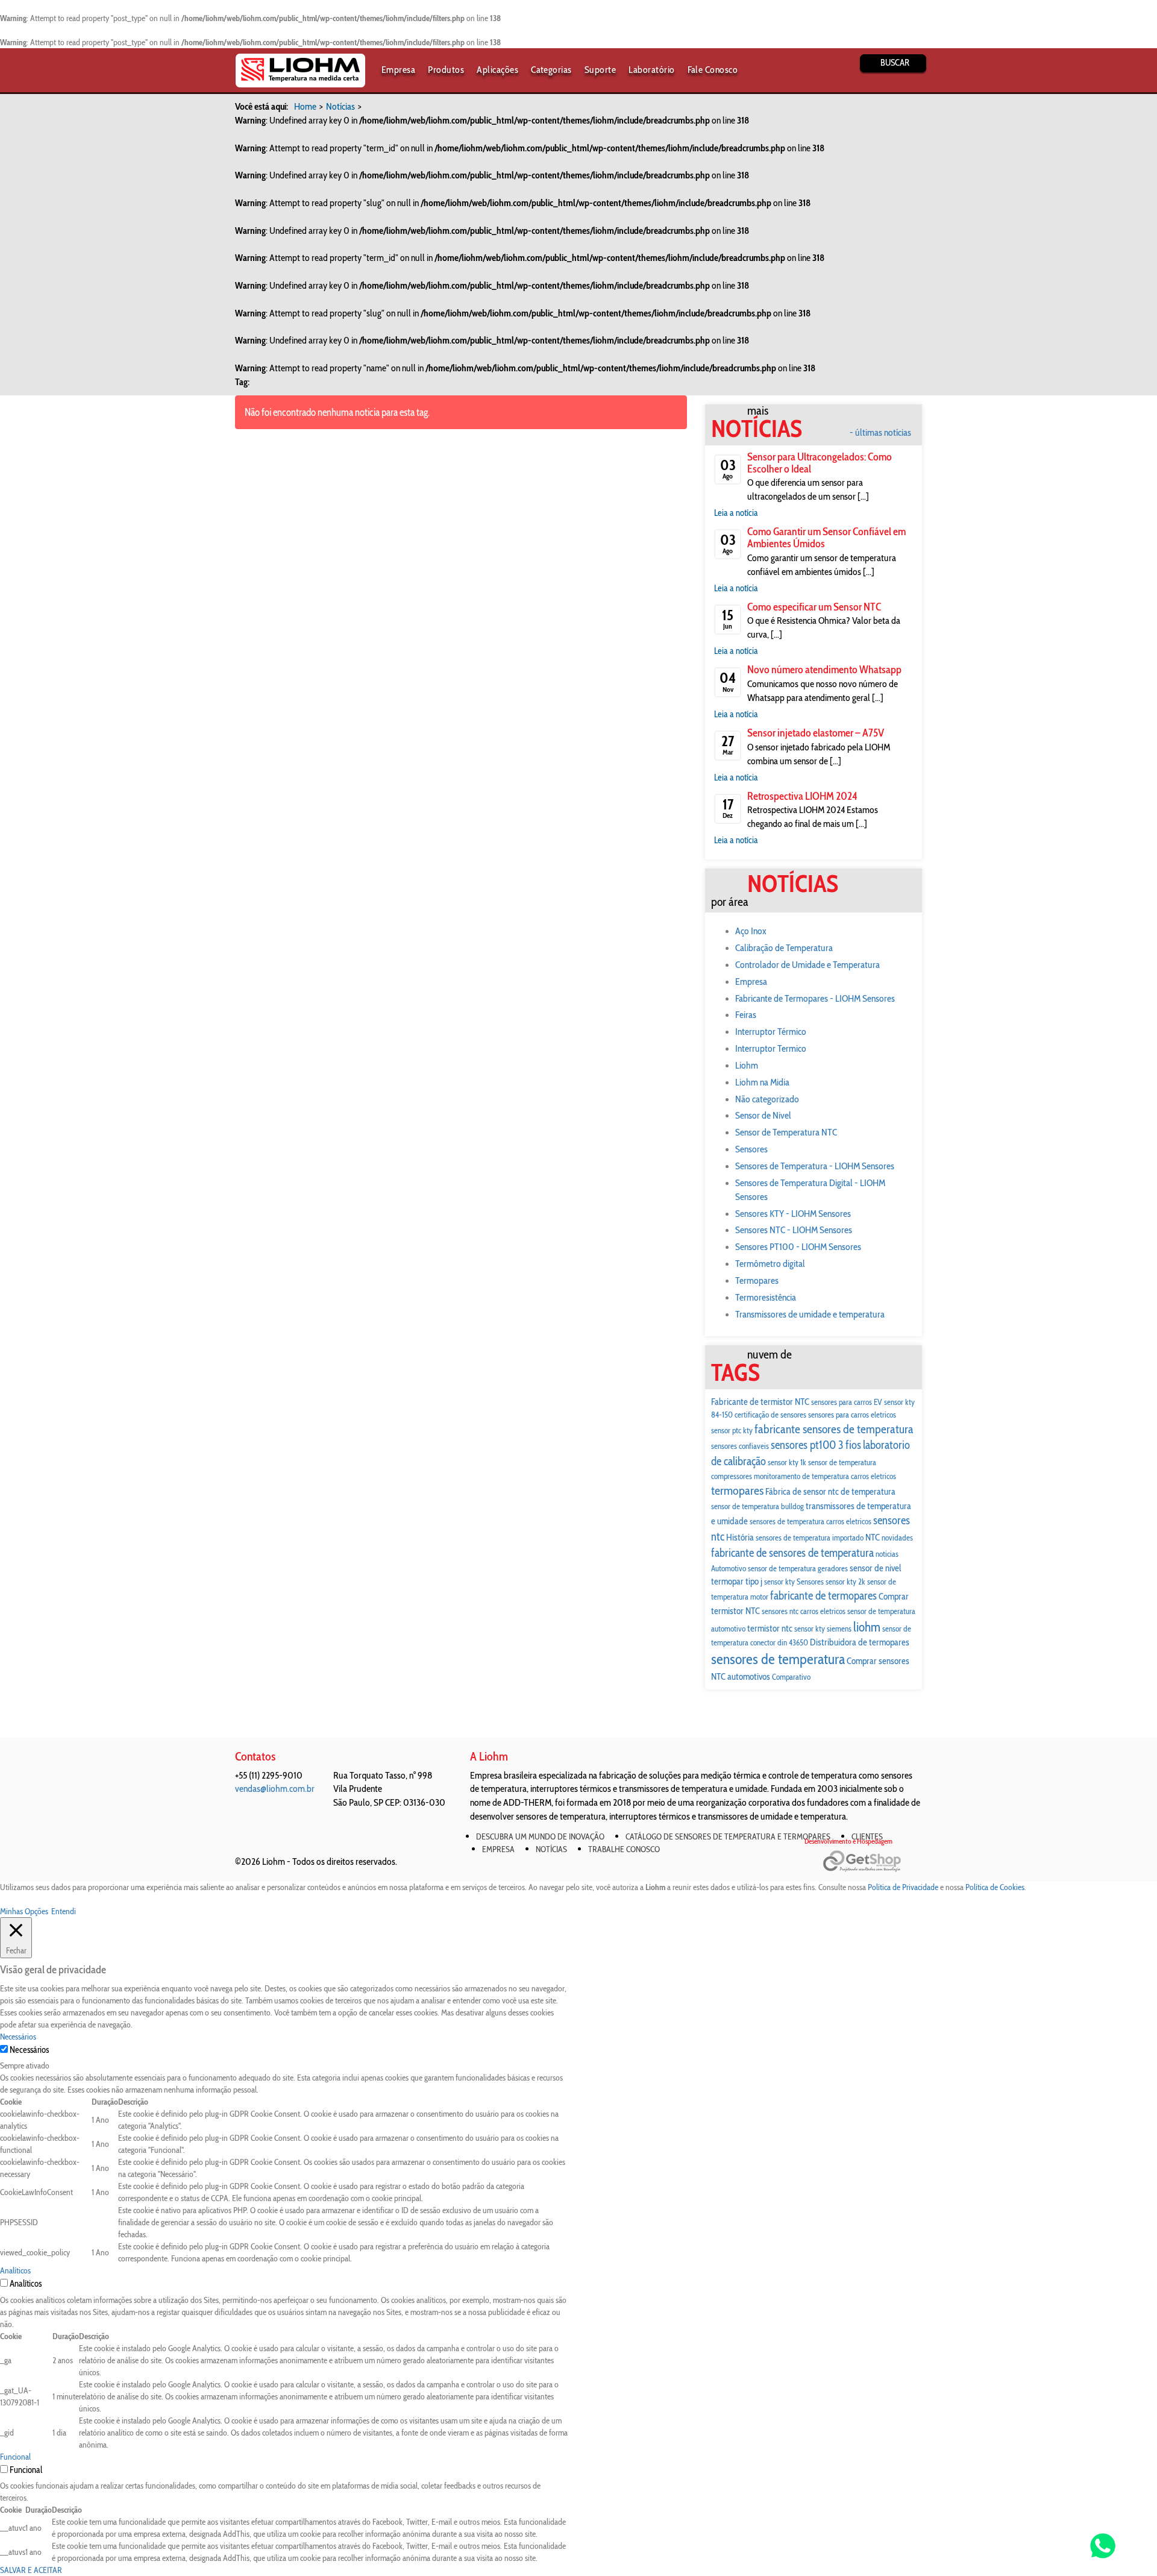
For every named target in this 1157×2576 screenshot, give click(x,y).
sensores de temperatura (778, 1659)
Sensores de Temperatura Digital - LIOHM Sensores (810, 1190)
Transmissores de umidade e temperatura (810, 1314)
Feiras (746, 1015)
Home (305, 106)
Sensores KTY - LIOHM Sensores (793, 1214)
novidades (897, 1538)
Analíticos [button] (15, 2270)
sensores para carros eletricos (852, 1415)
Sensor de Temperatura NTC (786, 1132)
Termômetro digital (770, 1264)
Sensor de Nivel (763, 1115)
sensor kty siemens (823, 1629)
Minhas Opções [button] (24, 1911)
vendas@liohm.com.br (275, 1789)
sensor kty (779, 1582)
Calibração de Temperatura (784, 948)
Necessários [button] (18, 2037)
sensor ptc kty (732, 1430)
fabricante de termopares (823, 1596)
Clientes (867, 1836)
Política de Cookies (995, 1887)
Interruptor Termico (771, 1048)
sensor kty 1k (787, 1462)
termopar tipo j (737, 1581)
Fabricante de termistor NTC (760, 1402)
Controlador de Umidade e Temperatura (807, 965)
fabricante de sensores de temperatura (792, 1553)
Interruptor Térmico (771, 1032)
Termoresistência (766, 1297)
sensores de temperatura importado (810, 1538)
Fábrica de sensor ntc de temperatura (830, 1491)
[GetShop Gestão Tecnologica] (872, 1861)
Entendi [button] (64, 1911)
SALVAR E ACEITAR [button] (31, 2570)
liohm (867, 1627)
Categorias (551, 70)
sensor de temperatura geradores (798, 1568)
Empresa (398, 70)
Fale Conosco (713, 70)
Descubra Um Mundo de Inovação (540, 1836)
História (740, 1537)
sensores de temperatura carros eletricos (811, 1521)
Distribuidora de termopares (860, 1642)
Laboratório (651, 70)
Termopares (757, 1280)
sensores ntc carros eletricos (804, 1611)
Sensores (751, 1149)
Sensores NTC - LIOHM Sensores (794, 1230)
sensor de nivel (876, 1568)
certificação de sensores (770, 1415)
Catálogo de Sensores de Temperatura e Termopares (728, 1836)
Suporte (600, 70)
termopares (737, 1490)
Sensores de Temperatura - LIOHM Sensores (815, 1166)
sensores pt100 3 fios (816, 1445)
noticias (887, 1554)
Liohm (747, 1065)
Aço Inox (751, 931)
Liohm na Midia (762, 1082)
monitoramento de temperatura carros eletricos (825, 1476)
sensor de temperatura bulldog (757, 1506)
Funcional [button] (15, 2457)
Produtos (446, 70)
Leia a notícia (736, 513)
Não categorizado (767, 1099)
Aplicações (497, 70)
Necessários (29, 2050)
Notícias (340, 106)
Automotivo (729, 1568)
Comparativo (791, 1677)
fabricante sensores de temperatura (834, 1429)
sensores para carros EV (847, 1402)
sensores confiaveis (740, 1446)
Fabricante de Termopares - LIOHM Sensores (815, 998)
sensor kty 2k (845, 1582)
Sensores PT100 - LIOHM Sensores (798, 1247)
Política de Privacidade (903, 1887)
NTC (873, 1537)
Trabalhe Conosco (624, 1849)
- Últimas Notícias (880, 433)
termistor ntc (770, 1628)
